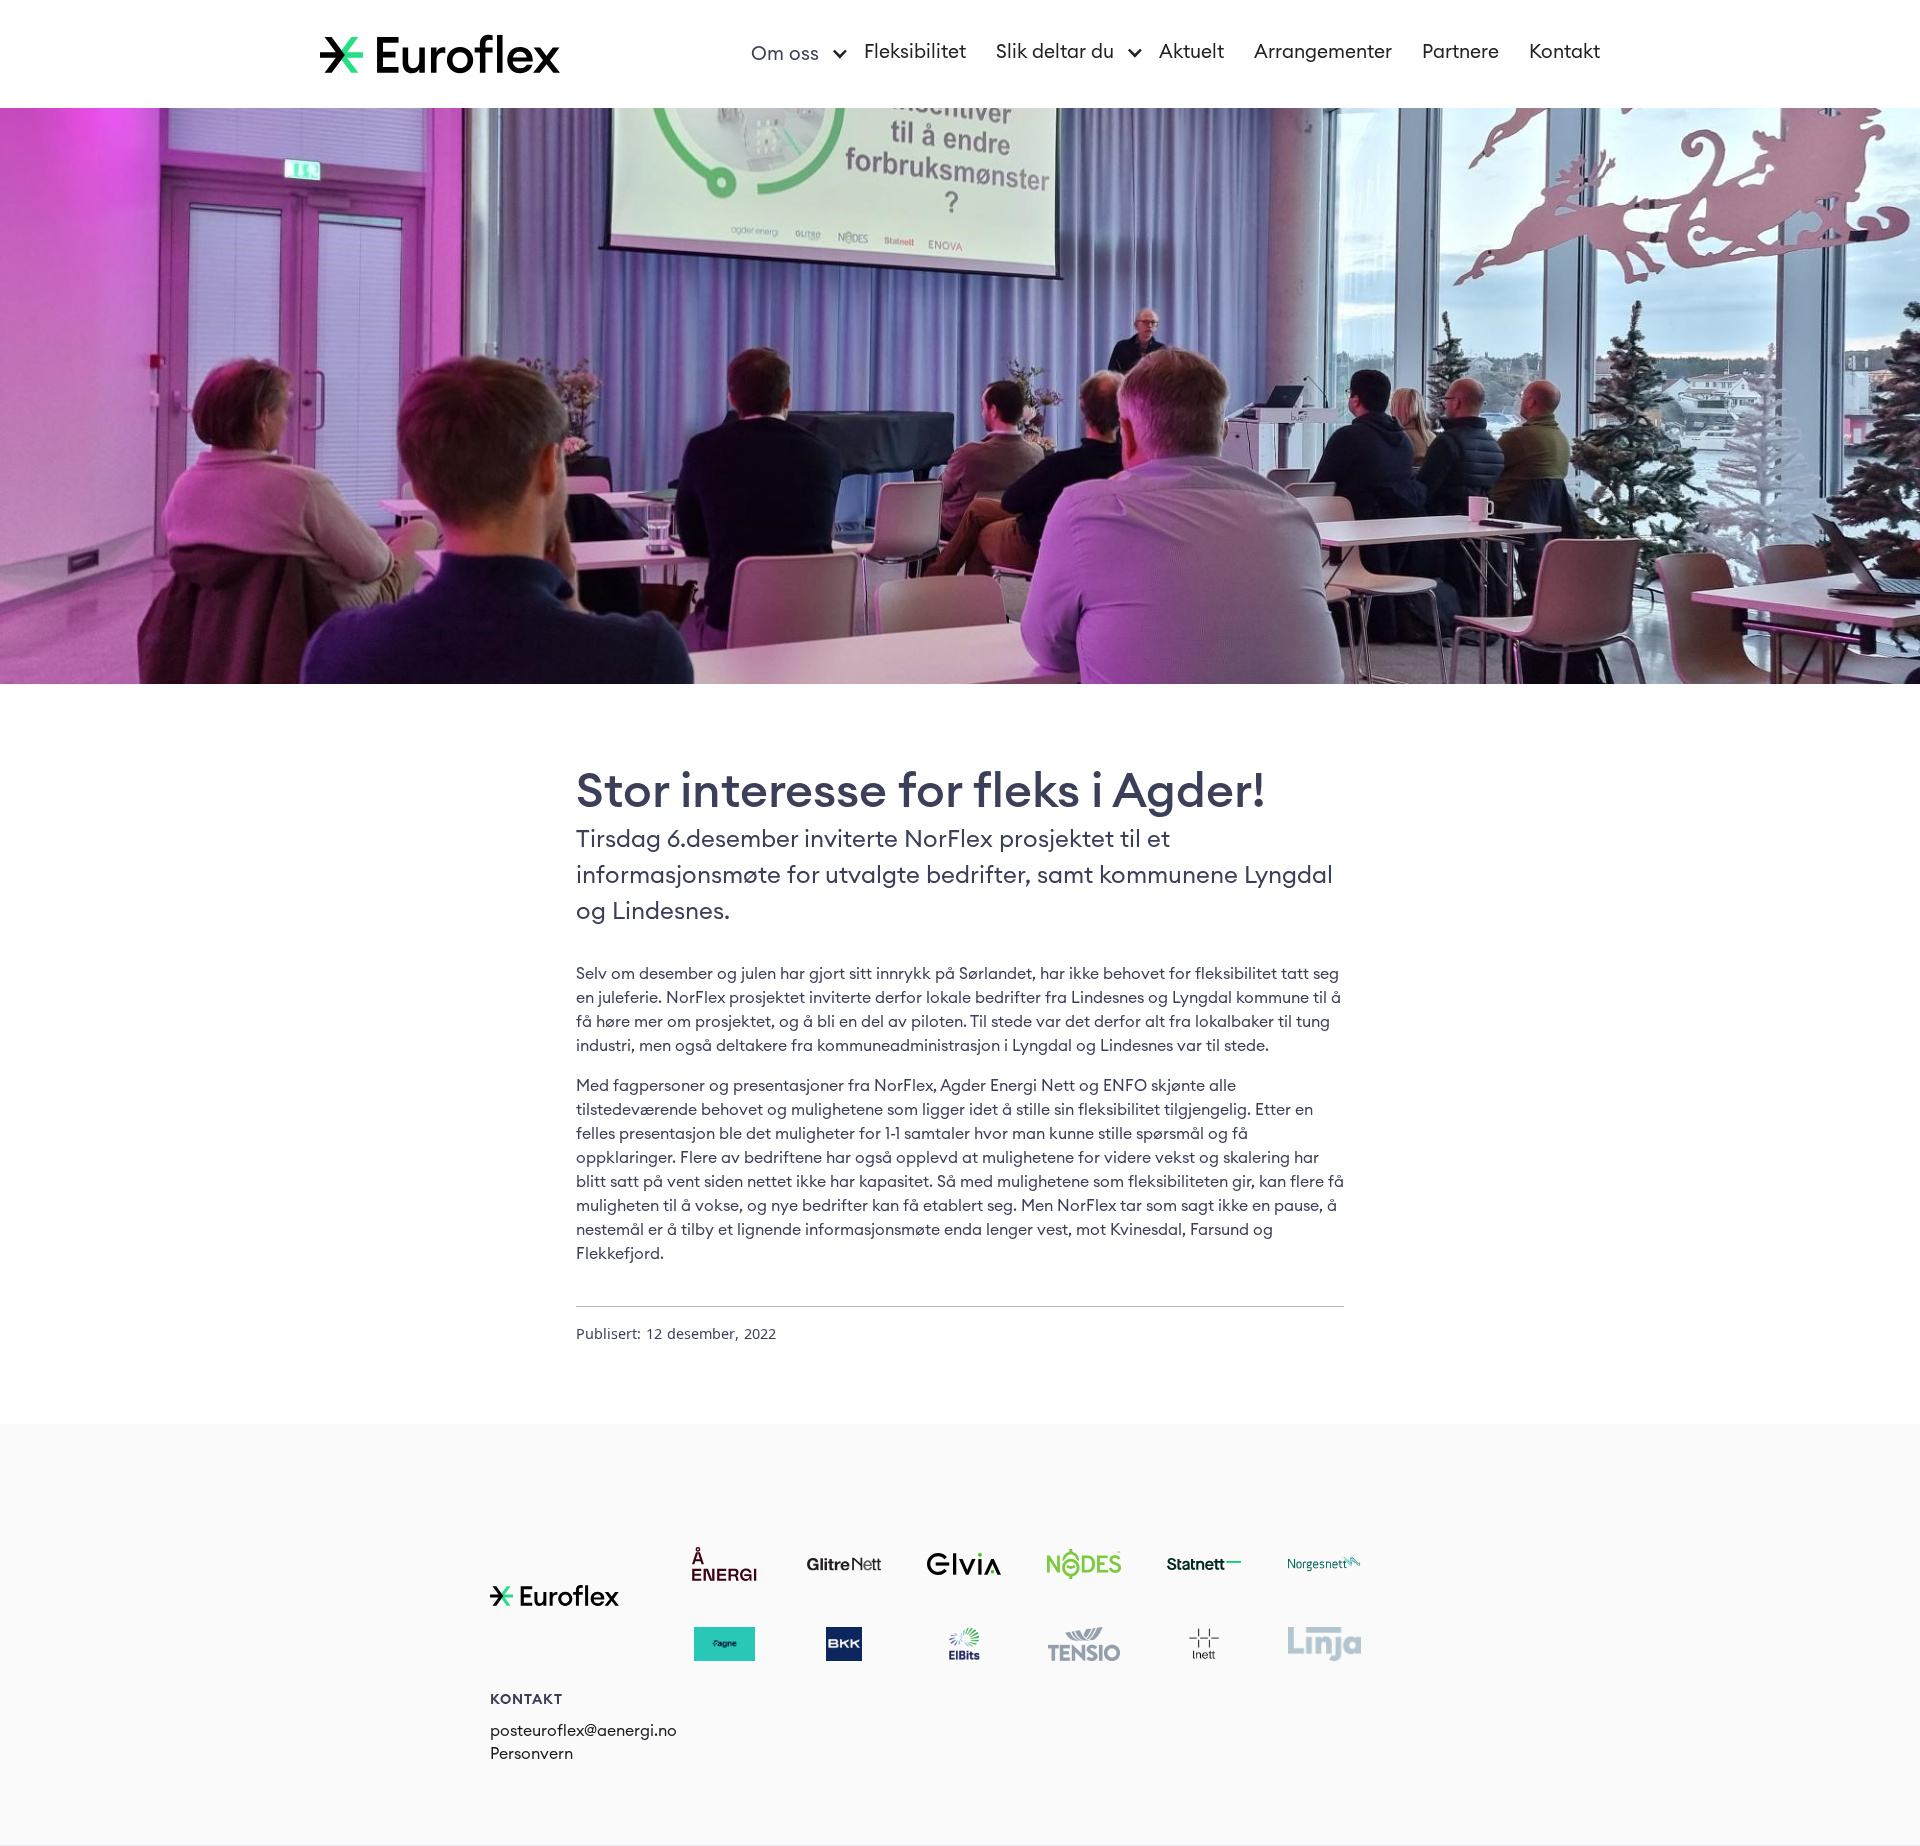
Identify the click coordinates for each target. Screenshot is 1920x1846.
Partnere (1460, 52)
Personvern (531, 1754)
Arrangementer (1323, 52)
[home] (440, 54)
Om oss (785, 54)
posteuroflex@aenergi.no (583, 1731)
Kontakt (1564, 52)
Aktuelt (1191, 52)
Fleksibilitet (915, 52)
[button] (792, 54)
